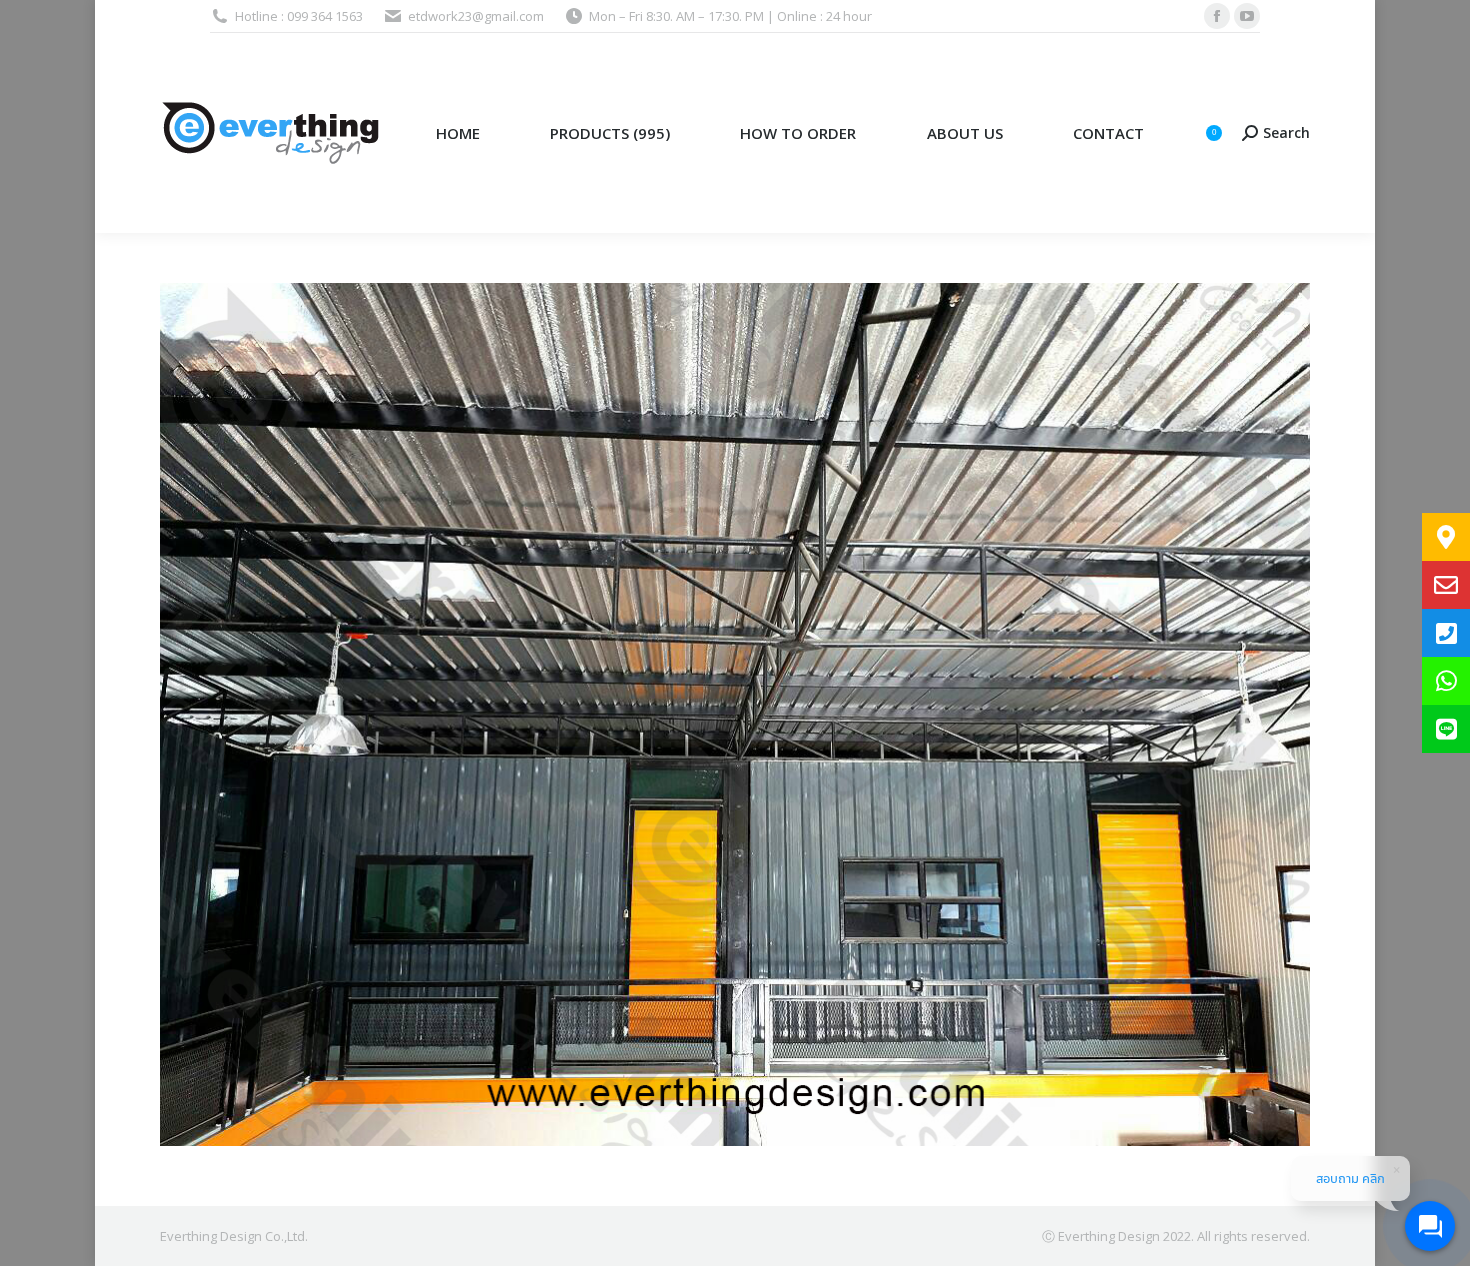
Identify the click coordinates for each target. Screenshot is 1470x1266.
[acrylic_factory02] (735, 714)
